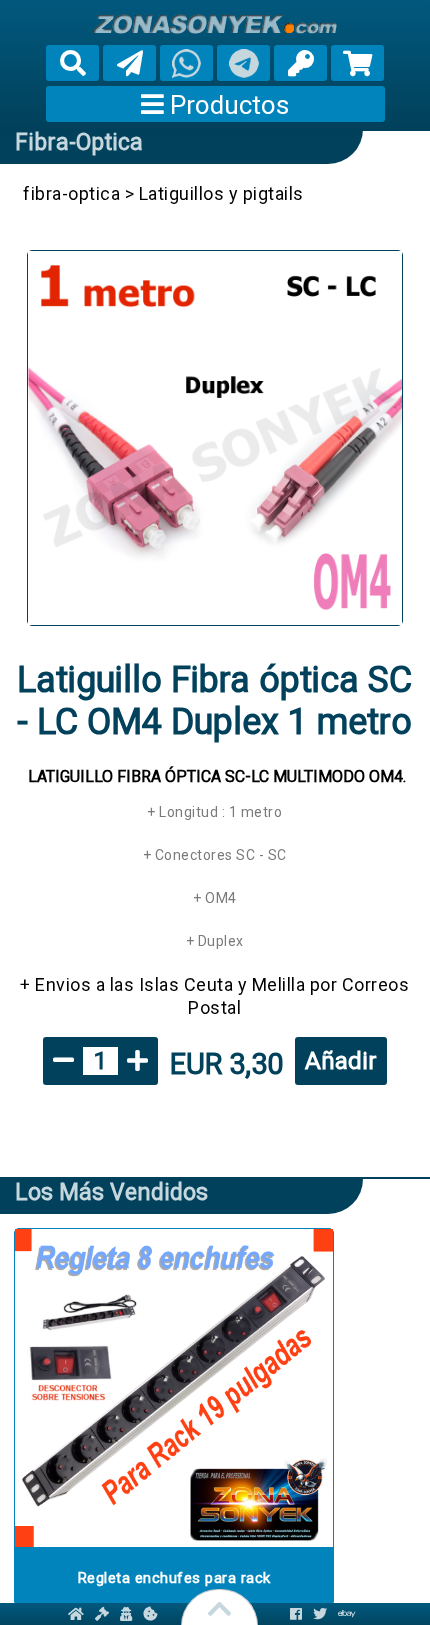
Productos (226, 105)
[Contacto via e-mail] (129, 63)
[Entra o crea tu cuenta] (301, 63)
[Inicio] (215, 24)
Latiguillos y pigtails (221, 193)
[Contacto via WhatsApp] (186, 63)
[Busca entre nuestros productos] (73, 63)
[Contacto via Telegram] (243, 63)
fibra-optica (79, 142)
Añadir (341, 1061)
